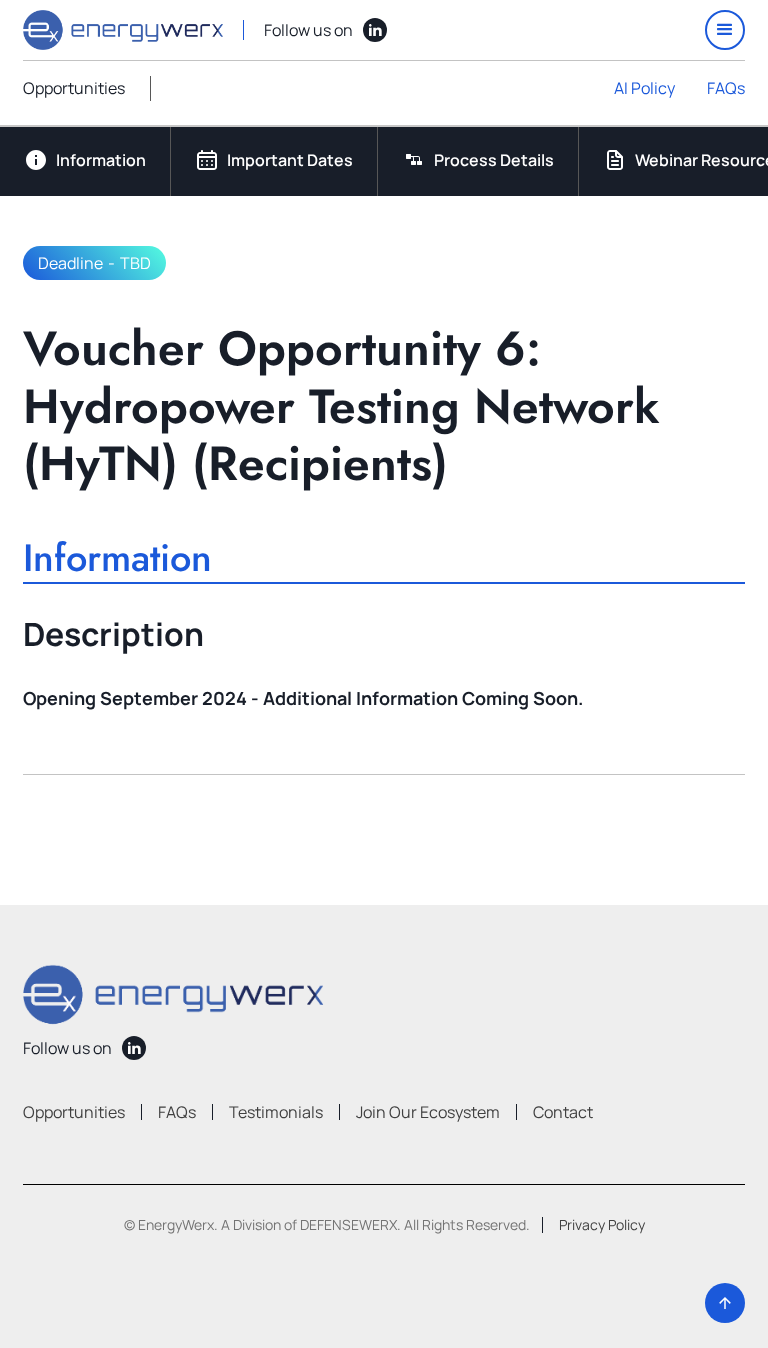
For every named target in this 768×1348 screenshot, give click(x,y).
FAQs (726, 88)
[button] (725, 30)
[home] (123, 30)
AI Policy (644, 88)
